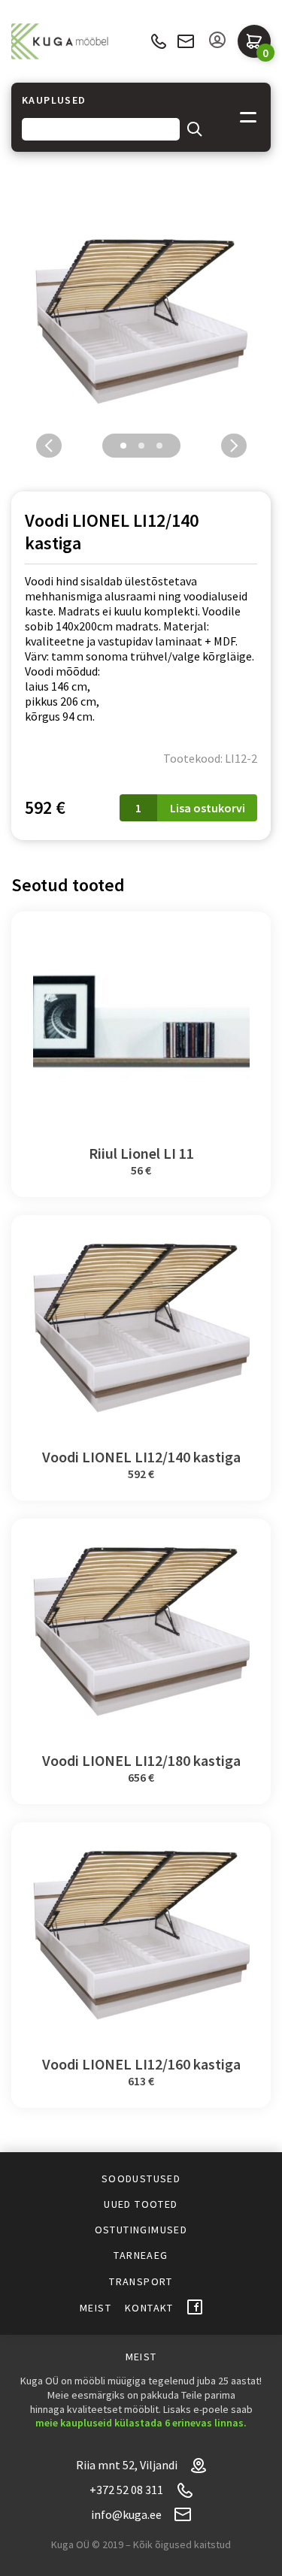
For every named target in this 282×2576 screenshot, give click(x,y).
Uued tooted (141, 2204)
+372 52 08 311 (158, 42)
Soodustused (141, 2178)
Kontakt (149, 2308)
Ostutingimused (141, 2230)
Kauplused (54, 100)
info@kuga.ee (186, 41)
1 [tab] (123, 446)
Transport (141, 2281)
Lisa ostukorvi (208, 808)
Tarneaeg (141, 2255)
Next (234, 446)
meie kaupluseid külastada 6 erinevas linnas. (141, 2423)
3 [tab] (159, 446)
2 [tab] (141, 446)
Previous (49, 446)
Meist (96, 2308)
